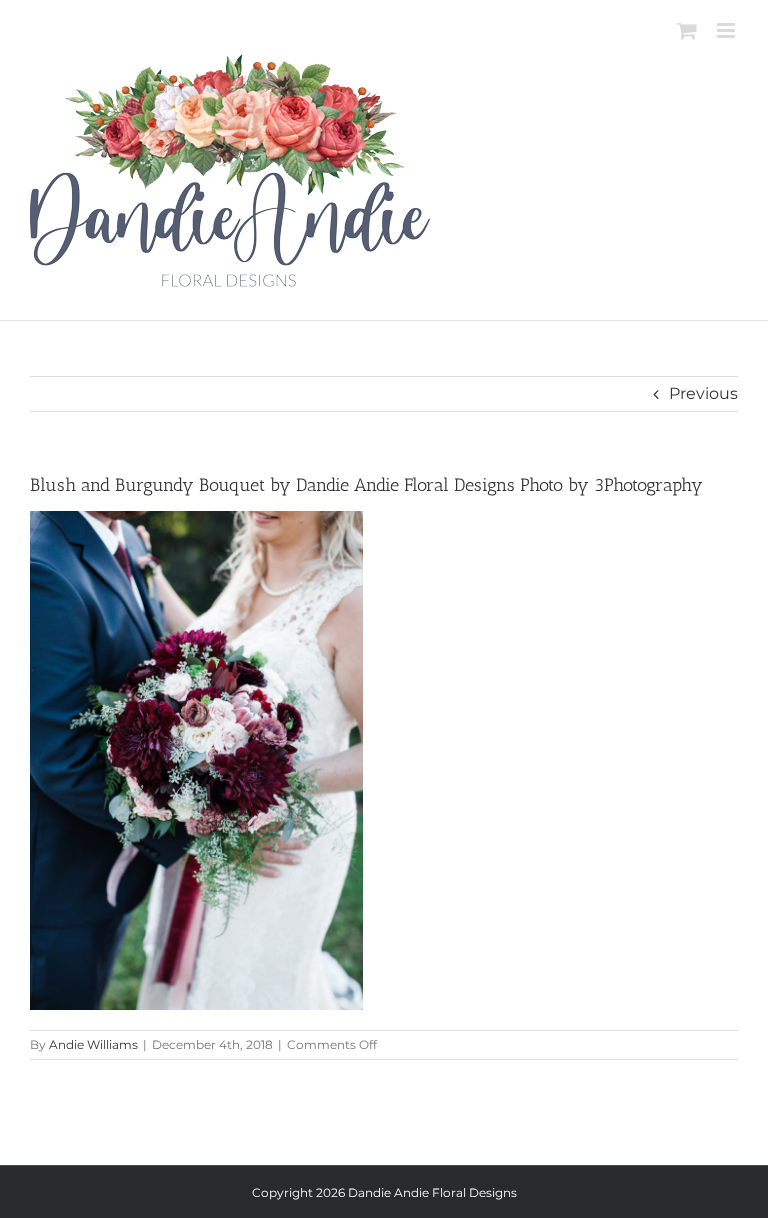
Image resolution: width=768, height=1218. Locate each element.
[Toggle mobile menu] (727, 30)
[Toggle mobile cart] (687, 30)
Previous (703, 393)
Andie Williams (93, 1044)
